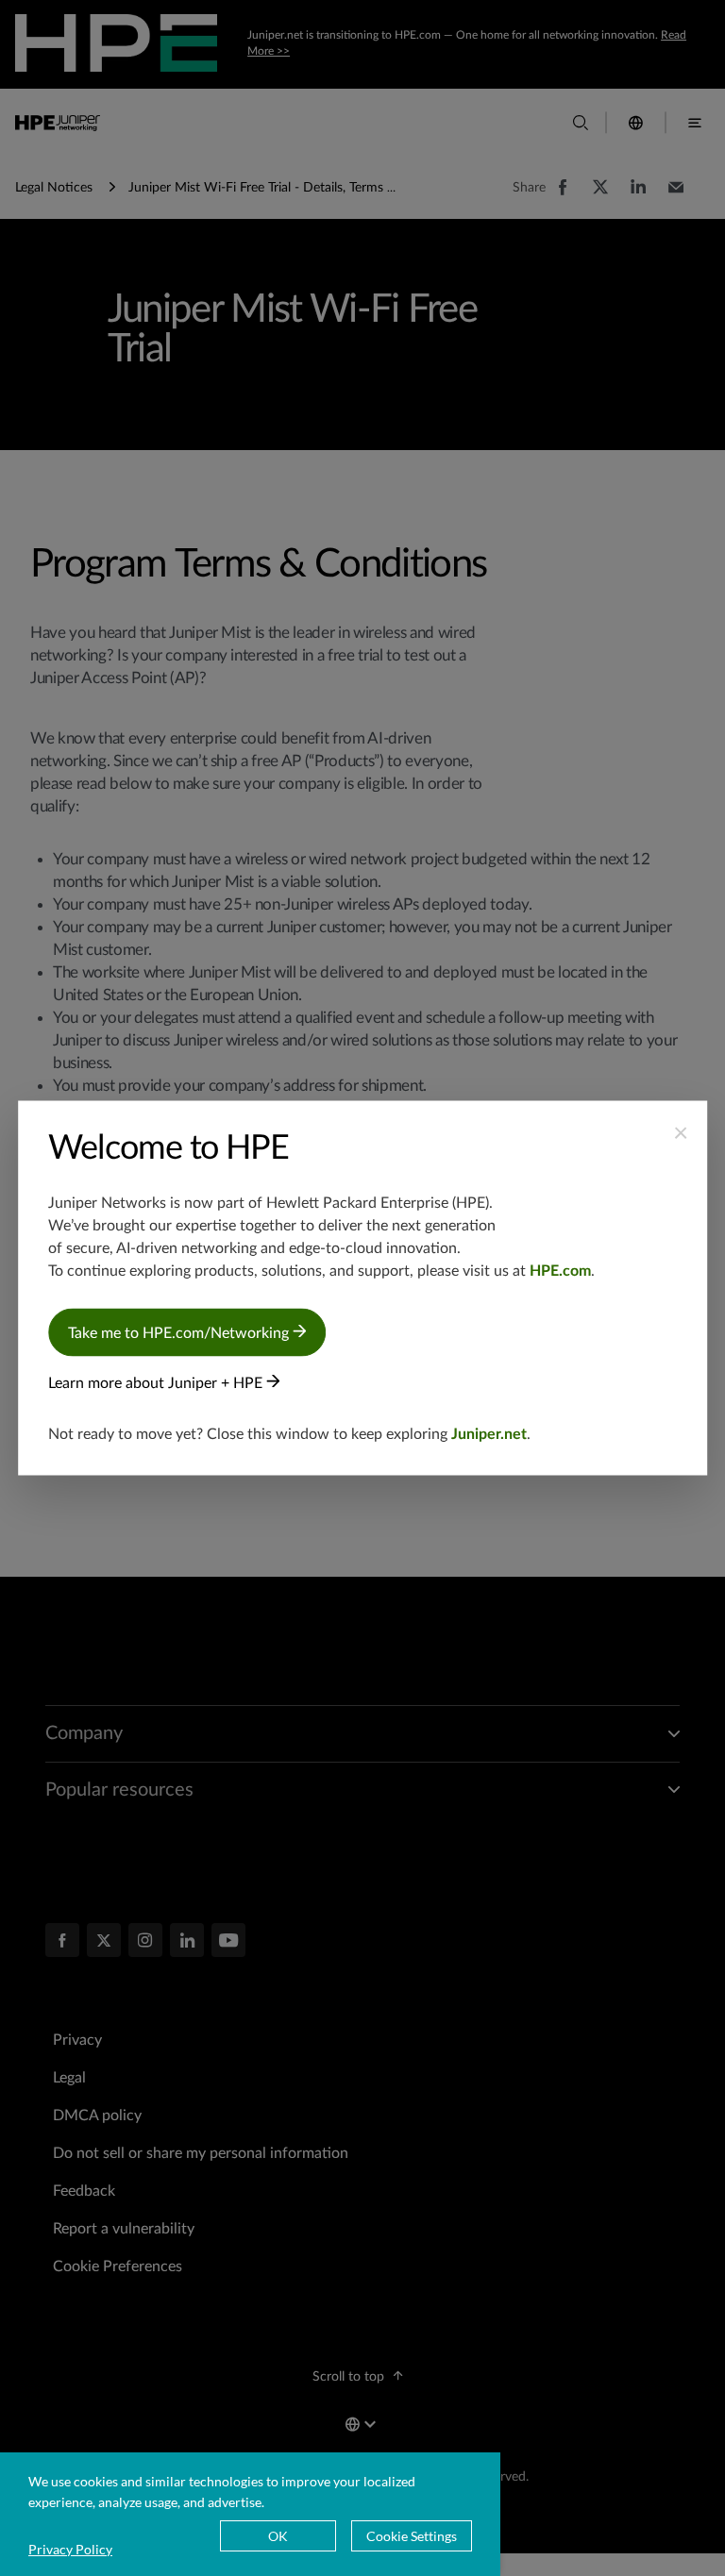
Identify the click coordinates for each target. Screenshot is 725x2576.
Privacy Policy (70, 2549)
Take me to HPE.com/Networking (180, 1333)
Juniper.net (489, 1434)
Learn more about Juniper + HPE (157, 1383)
